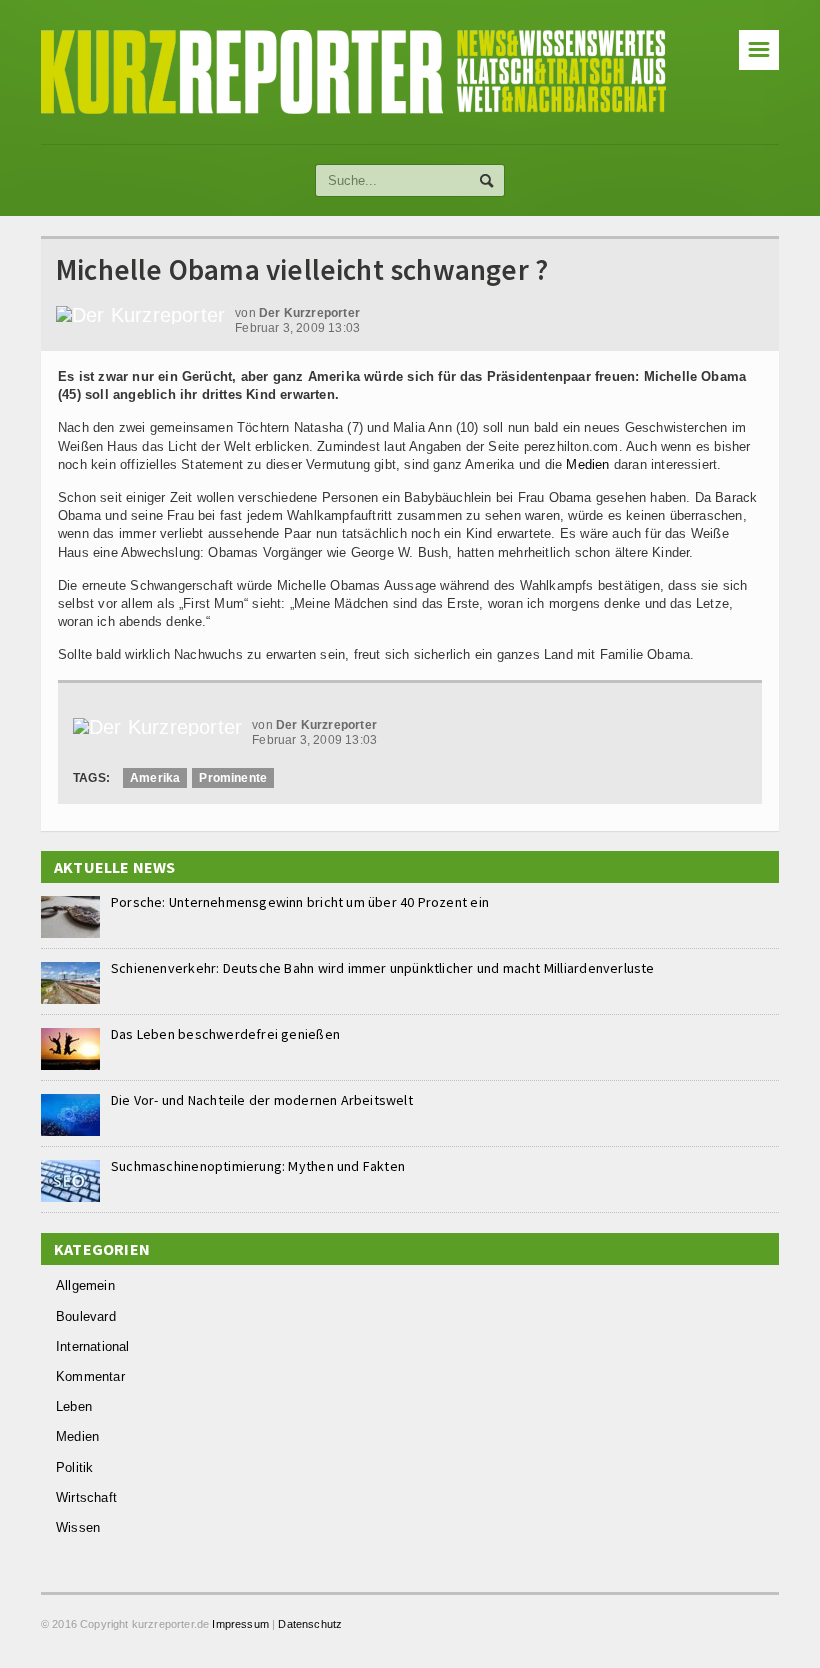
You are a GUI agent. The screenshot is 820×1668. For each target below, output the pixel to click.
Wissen (78, 1527)
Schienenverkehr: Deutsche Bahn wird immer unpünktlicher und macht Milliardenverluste (383, 968)
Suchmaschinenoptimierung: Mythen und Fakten (258, 1166)
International (93, 1346)
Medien (587, 464)
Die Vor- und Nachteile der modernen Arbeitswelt (262, 1100)
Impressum (240, 1624)
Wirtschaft (86, 1497)
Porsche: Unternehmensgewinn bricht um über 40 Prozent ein (300, 902)
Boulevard (86, 1316)
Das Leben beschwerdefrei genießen (225, 1034)
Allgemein (85, 1285)
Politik (74, 1467)
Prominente (233, 778)
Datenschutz (310, 1624)
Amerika (155, 778)
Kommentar (90, 1376)
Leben (74, 1406)
